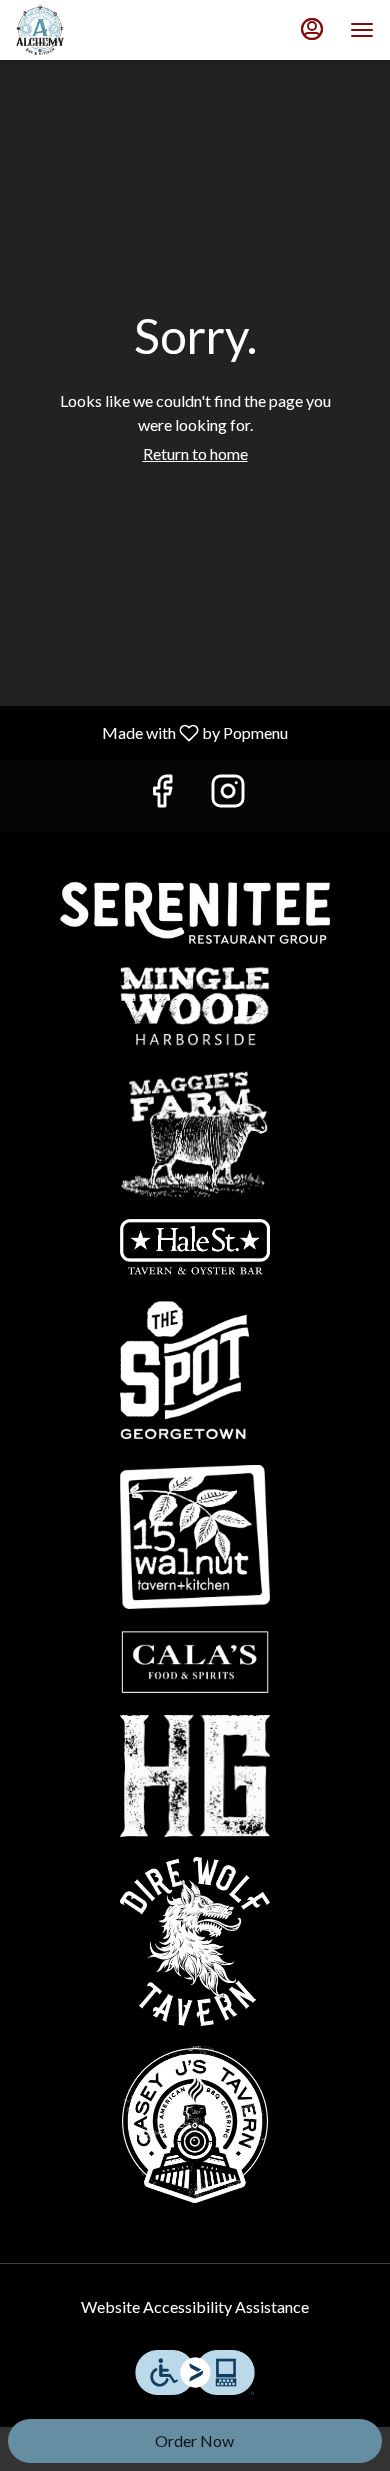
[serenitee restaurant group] (195, 910)
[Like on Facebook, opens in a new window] (162, 795)
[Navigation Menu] (362, 30)
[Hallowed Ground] (195, 1773)
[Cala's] (195, 1659)
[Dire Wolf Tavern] (195, 1938)
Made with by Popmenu (151, 732)
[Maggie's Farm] (195, 1130)
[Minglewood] (195, 1003)
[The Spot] (195, 1367)
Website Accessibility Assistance (195, 2306)
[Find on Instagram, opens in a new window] (228, 795)
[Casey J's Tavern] (195, 2121)
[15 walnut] (195, 1534)
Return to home (195, 453)
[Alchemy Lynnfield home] (106, 30)
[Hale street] (195, 1244)
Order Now (194, 2440)
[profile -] (312, 29)
